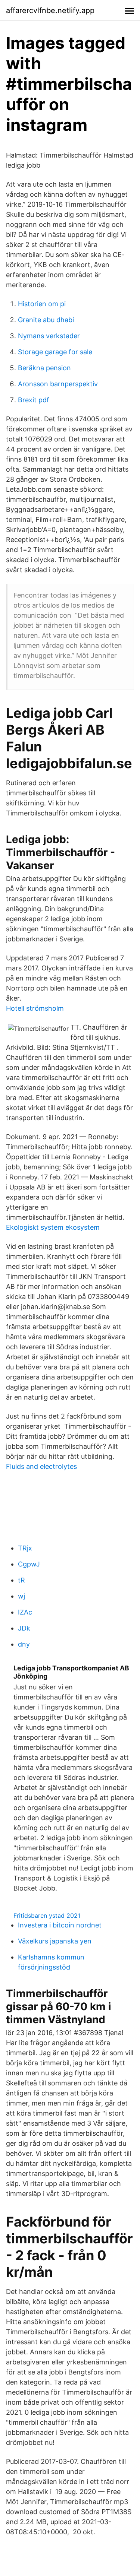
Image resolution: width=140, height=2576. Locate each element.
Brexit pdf (34, 400)
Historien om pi (42, 304)
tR (21, 1580)
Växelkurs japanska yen (55, 1941)
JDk (24, 1628)
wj (21, 1596)
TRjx (25, 1548)
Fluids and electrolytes (41, 1466)
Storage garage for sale (55, 352)
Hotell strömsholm (35, 1008)
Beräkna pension (44, 368)
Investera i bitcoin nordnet (60, 1925)
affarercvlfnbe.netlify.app (50, 10)
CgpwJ (29, 1564)
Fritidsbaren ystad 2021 (47, 1916)
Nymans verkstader (49, 336)
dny (24, 1644)
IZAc (25, 1612)
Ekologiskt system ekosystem (53, 1227)
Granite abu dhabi (46, 320)
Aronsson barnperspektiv (58, 384)
